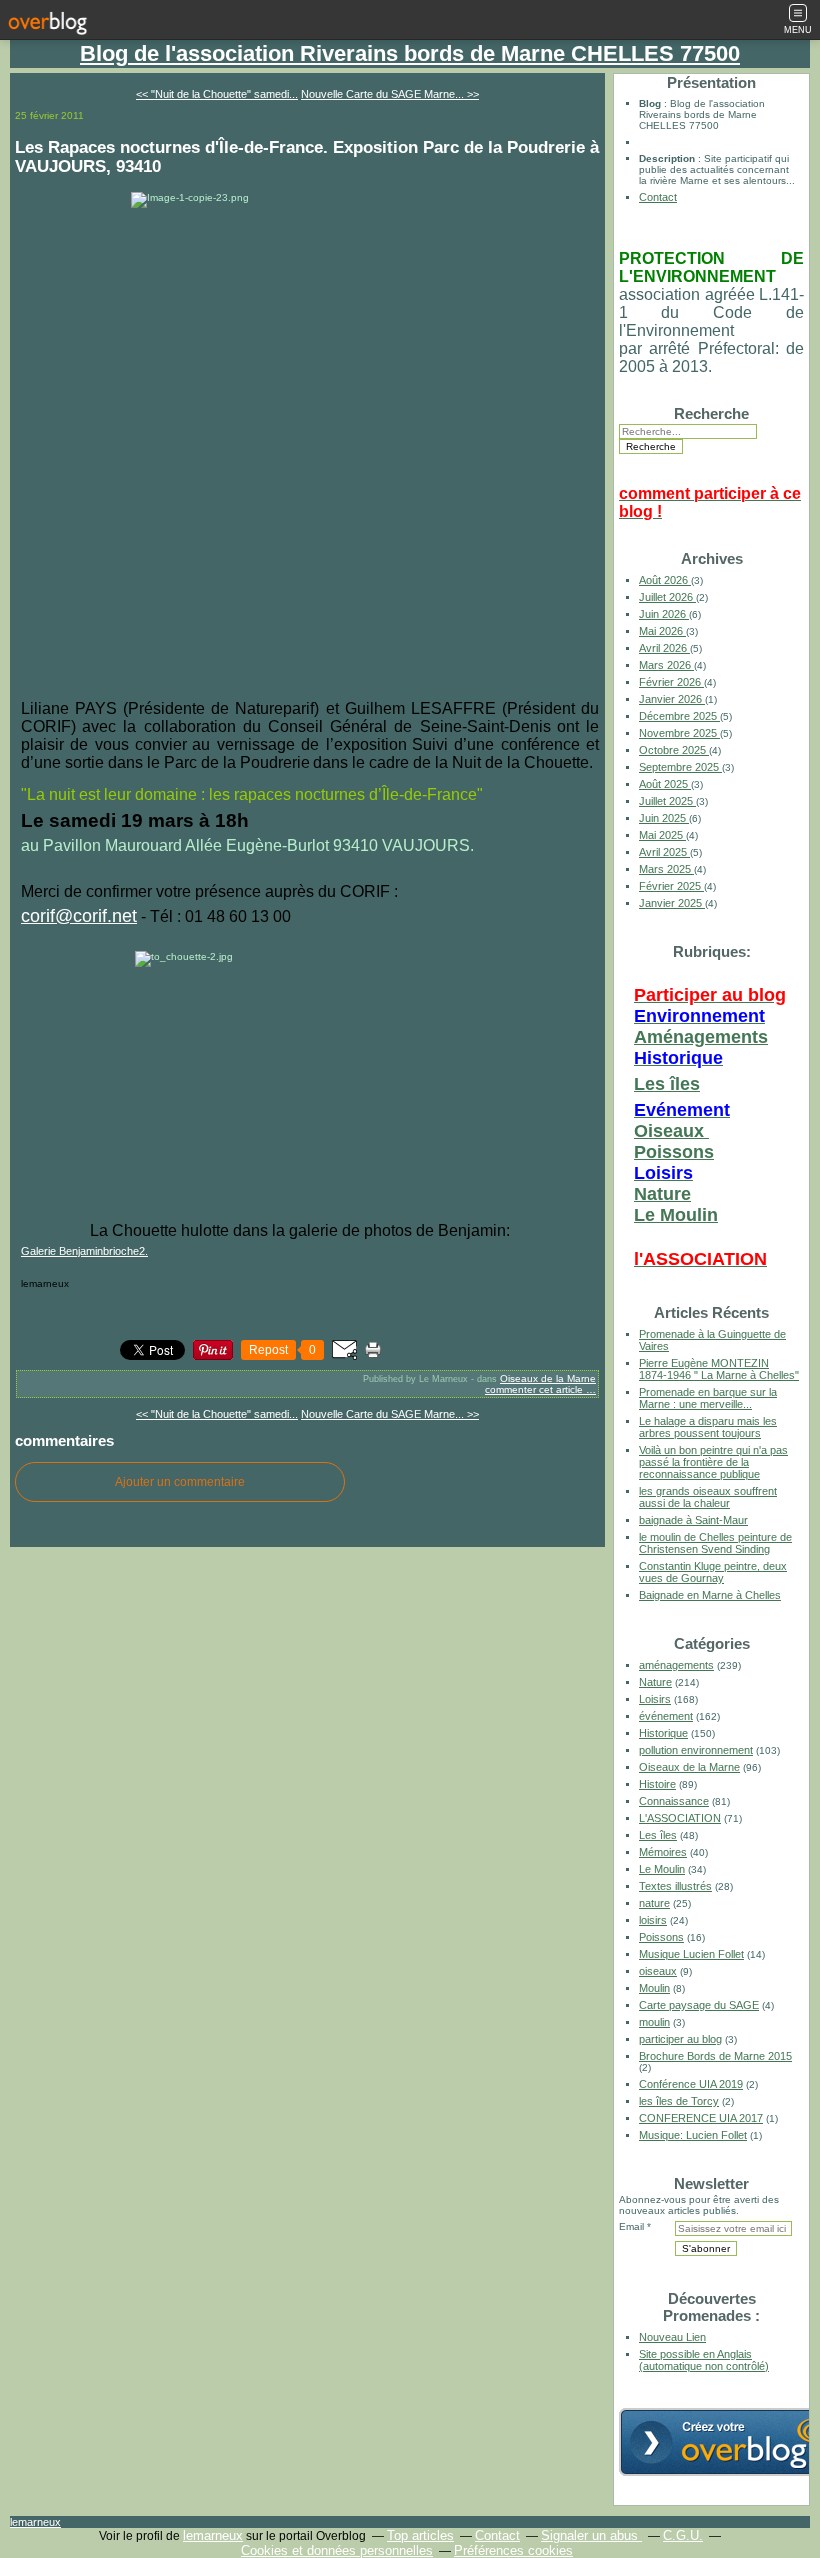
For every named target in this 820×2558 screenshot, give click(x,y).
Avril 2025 (664, 852)
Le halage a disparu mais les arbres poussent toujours (708, 1427)
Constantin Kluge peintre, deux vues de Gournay (713, 1572)
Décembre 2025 (679, 716)
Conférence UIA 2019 (691, 2084)
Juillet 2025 (667, 801)
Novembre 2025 (679, 733)
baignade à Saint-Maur (693, 1520)
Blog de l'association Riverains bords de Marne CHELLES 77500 (410, 53)
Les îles (667, 1084)
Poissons (674, 1152)
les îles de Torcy (679, 2101)
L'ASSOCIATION (680, 1818)
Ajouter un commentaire (180, 1482)
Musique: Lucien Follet (693, 2135)
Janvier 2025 (672, 903)
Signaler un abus (591, 2535)
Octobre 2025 (674, 750)
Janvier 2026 (672, 699)
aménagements (676, 1665)
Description (668, 158)
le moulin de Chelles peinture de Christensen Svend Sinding (715, 1543)
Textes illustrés (675, 1886)
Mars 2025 (666, 869)
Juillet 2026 (667, 597)
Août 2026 (665, 580)
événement (666, 1716)
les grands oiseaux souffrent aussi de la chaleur (708, 1497)
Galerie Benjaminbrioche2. (84, 1251)
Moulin (654, 1988)
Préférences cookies (513, 2550)
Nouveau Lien (672, 2337)
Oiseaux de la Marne (548, 1378)
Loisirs (655, 1699)
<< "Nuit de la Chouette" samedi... (217, 94)
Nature (662, 1194)
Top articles (420, 2535)
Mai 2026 (662, 631)
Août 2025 (665, 784)
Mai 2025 (662, 835)
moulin (654, 2022)
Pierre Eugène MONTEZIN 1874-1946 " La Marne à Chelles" (719, 1369)
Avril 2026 (664, 648)
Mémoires (663, 1852)
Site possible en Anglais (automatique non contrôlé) (704, 2360)
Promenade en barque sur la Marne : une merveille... (708, 1398)
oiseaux (658, 1971)
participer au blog (680, 2039)
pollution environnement (696, 1750)
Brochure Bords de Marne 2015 (715, 2056)
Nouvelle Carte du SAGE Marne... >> (390, 94)
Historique (663, 1733)
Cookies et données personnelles (337, 2550)
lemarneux (35, 2522)
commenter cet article (535, 1389)
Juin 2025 (664, 818)
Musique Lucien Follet (691, 1954)
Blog (650, 103)
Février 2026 (671, 682)
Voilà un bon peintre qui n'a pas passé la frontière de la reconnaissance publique (713, 1462)
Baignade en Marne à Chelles (710, 1595)
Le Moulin (676, 1215)
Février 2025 (671, 886)
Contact (658, 197)
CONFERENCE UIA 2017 (701, 2118)
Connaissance (674, 1801)
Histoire (657, 1784)
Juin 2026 (664, 614)
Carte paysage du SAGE (699, 2005)
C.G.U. (683, 2535)
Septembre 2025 (680, 767)
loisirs (653, 1920)
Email (631, 2226)
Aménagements (701, 1037)
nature (654, 1903)
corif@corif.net (79, 916)
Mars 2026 (666, 665)
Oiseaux (671, 1131)
